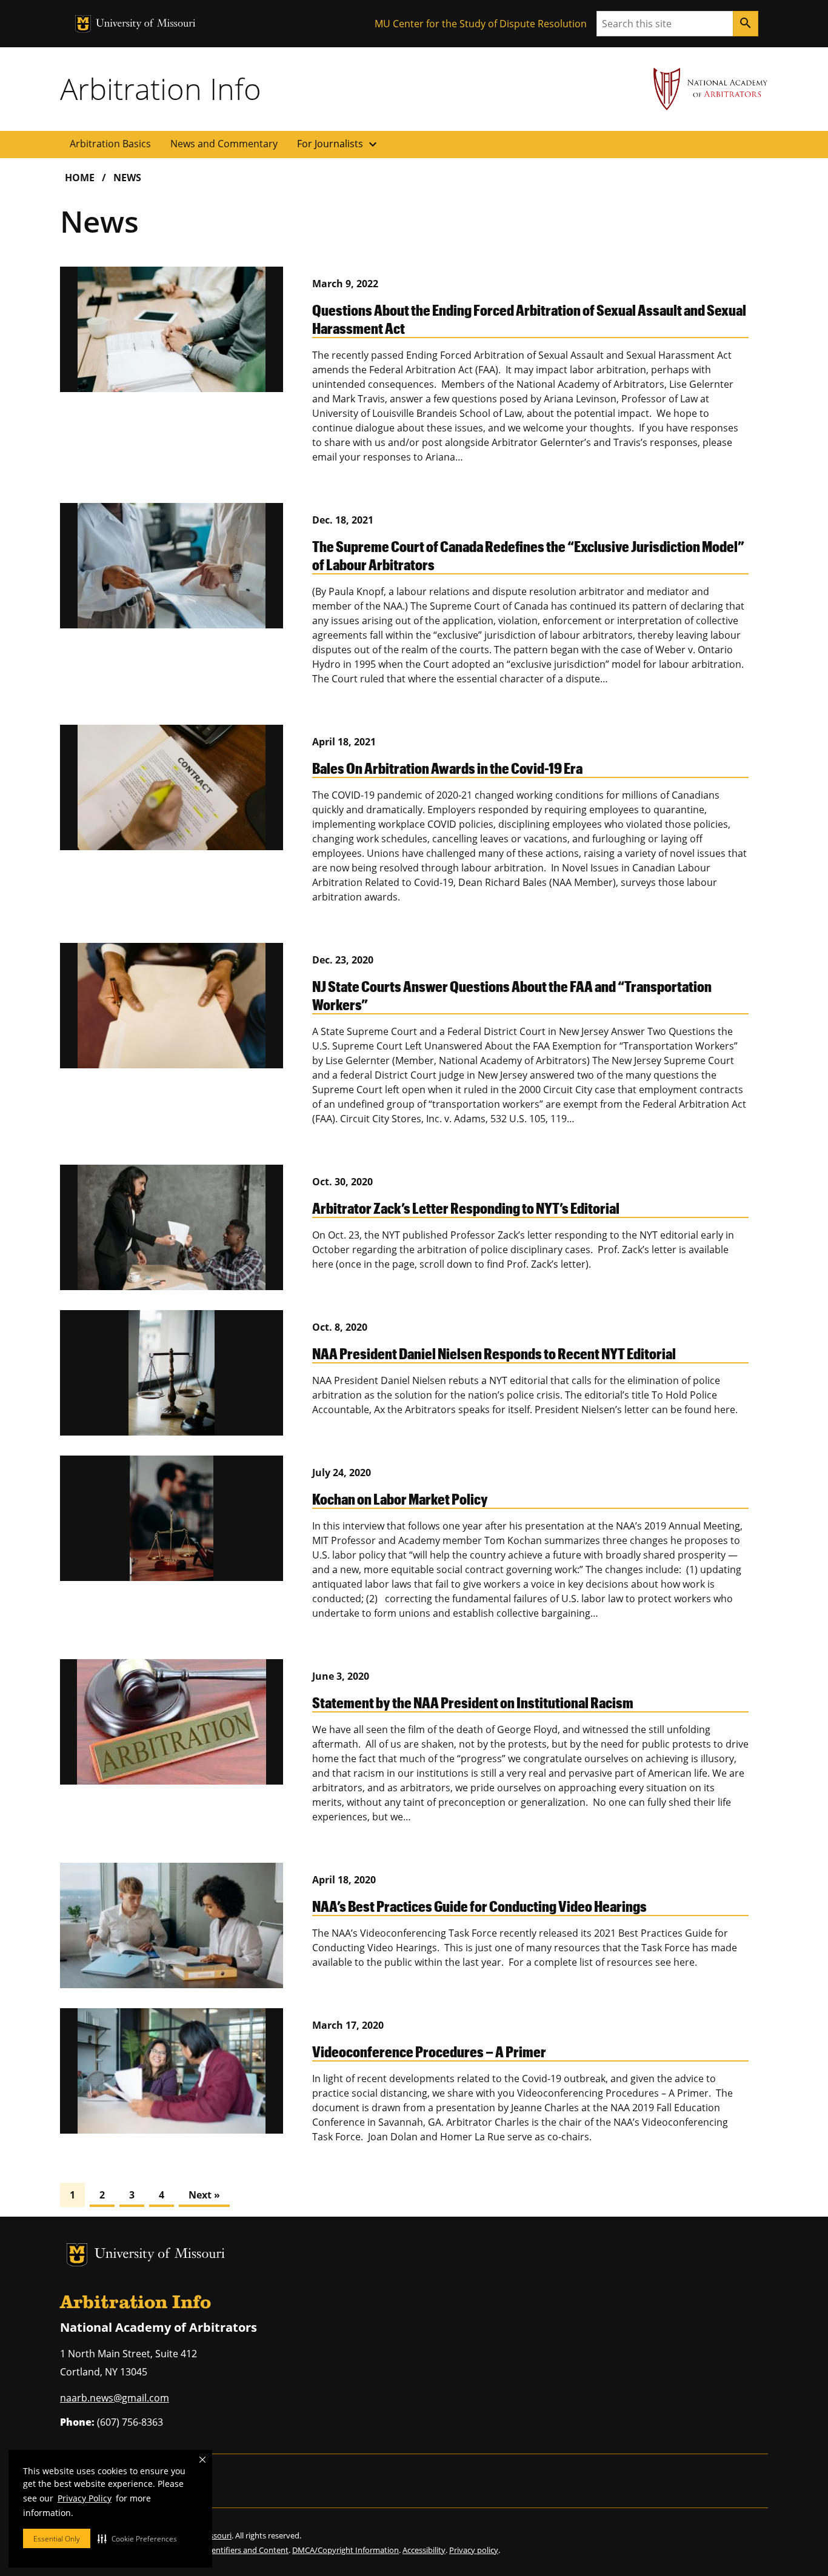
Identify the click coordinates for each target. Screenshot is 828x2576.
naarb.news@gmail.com (115, 2398)
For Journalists (339, 144)
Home (80, 178)
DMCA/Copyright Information (346, 2550)
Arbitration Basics (110, 144)
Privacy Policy (85, 2498)
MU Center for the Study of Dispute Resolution (481, 24)
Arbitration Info (161, 88)
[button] (137, 2538)
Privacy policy (474, 2550)
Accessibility (424, 2550)
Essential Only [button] (57, 2539)
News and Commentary (224, 144)
